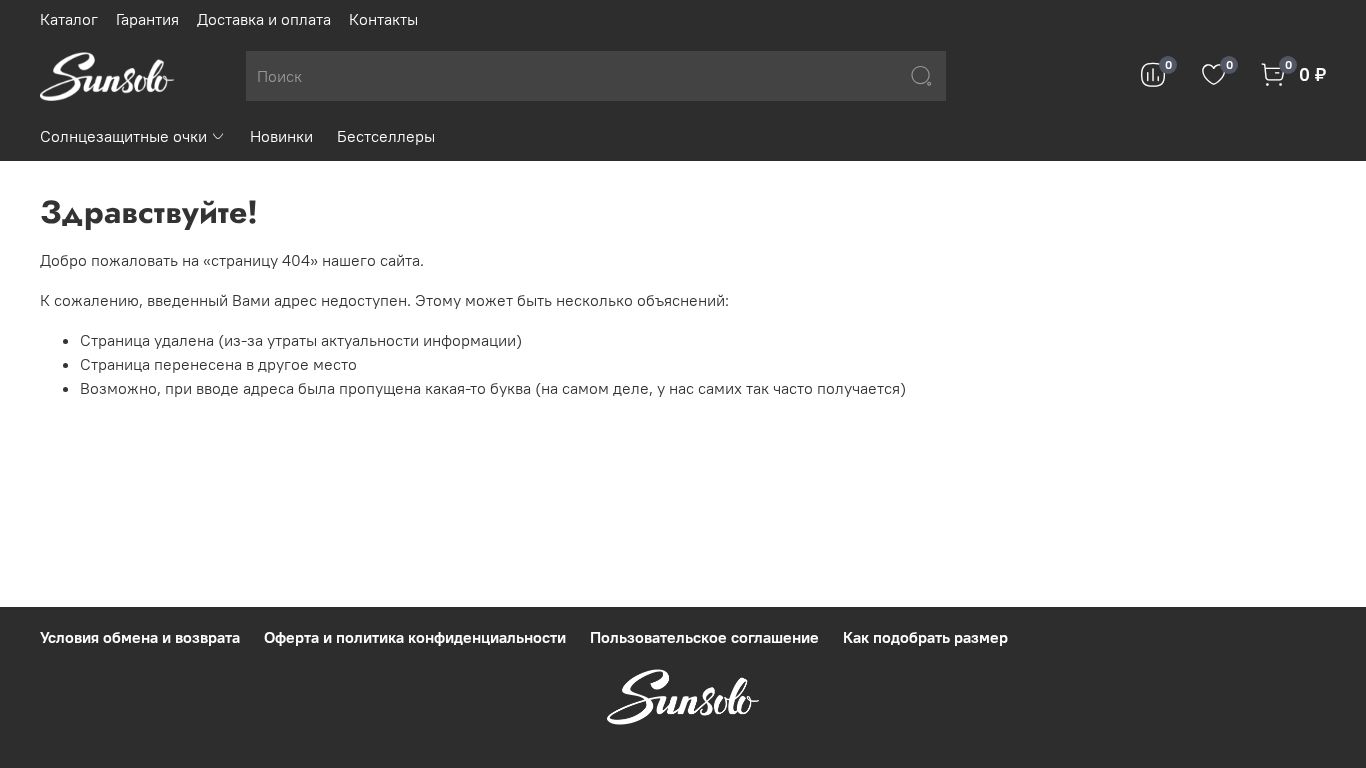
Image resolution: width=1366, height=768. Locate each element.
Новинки (281, 136)
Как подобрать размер (925, 637)
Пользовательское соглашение (704, 637)
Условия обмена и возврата (140, 637)
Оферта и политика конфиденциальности (415, 637)
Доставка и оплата (264, 19)
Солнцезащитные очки (123, 136)
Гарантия (147, 19)
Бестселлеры (386, 136)
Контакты (383, 19)
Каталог (69, 19)
